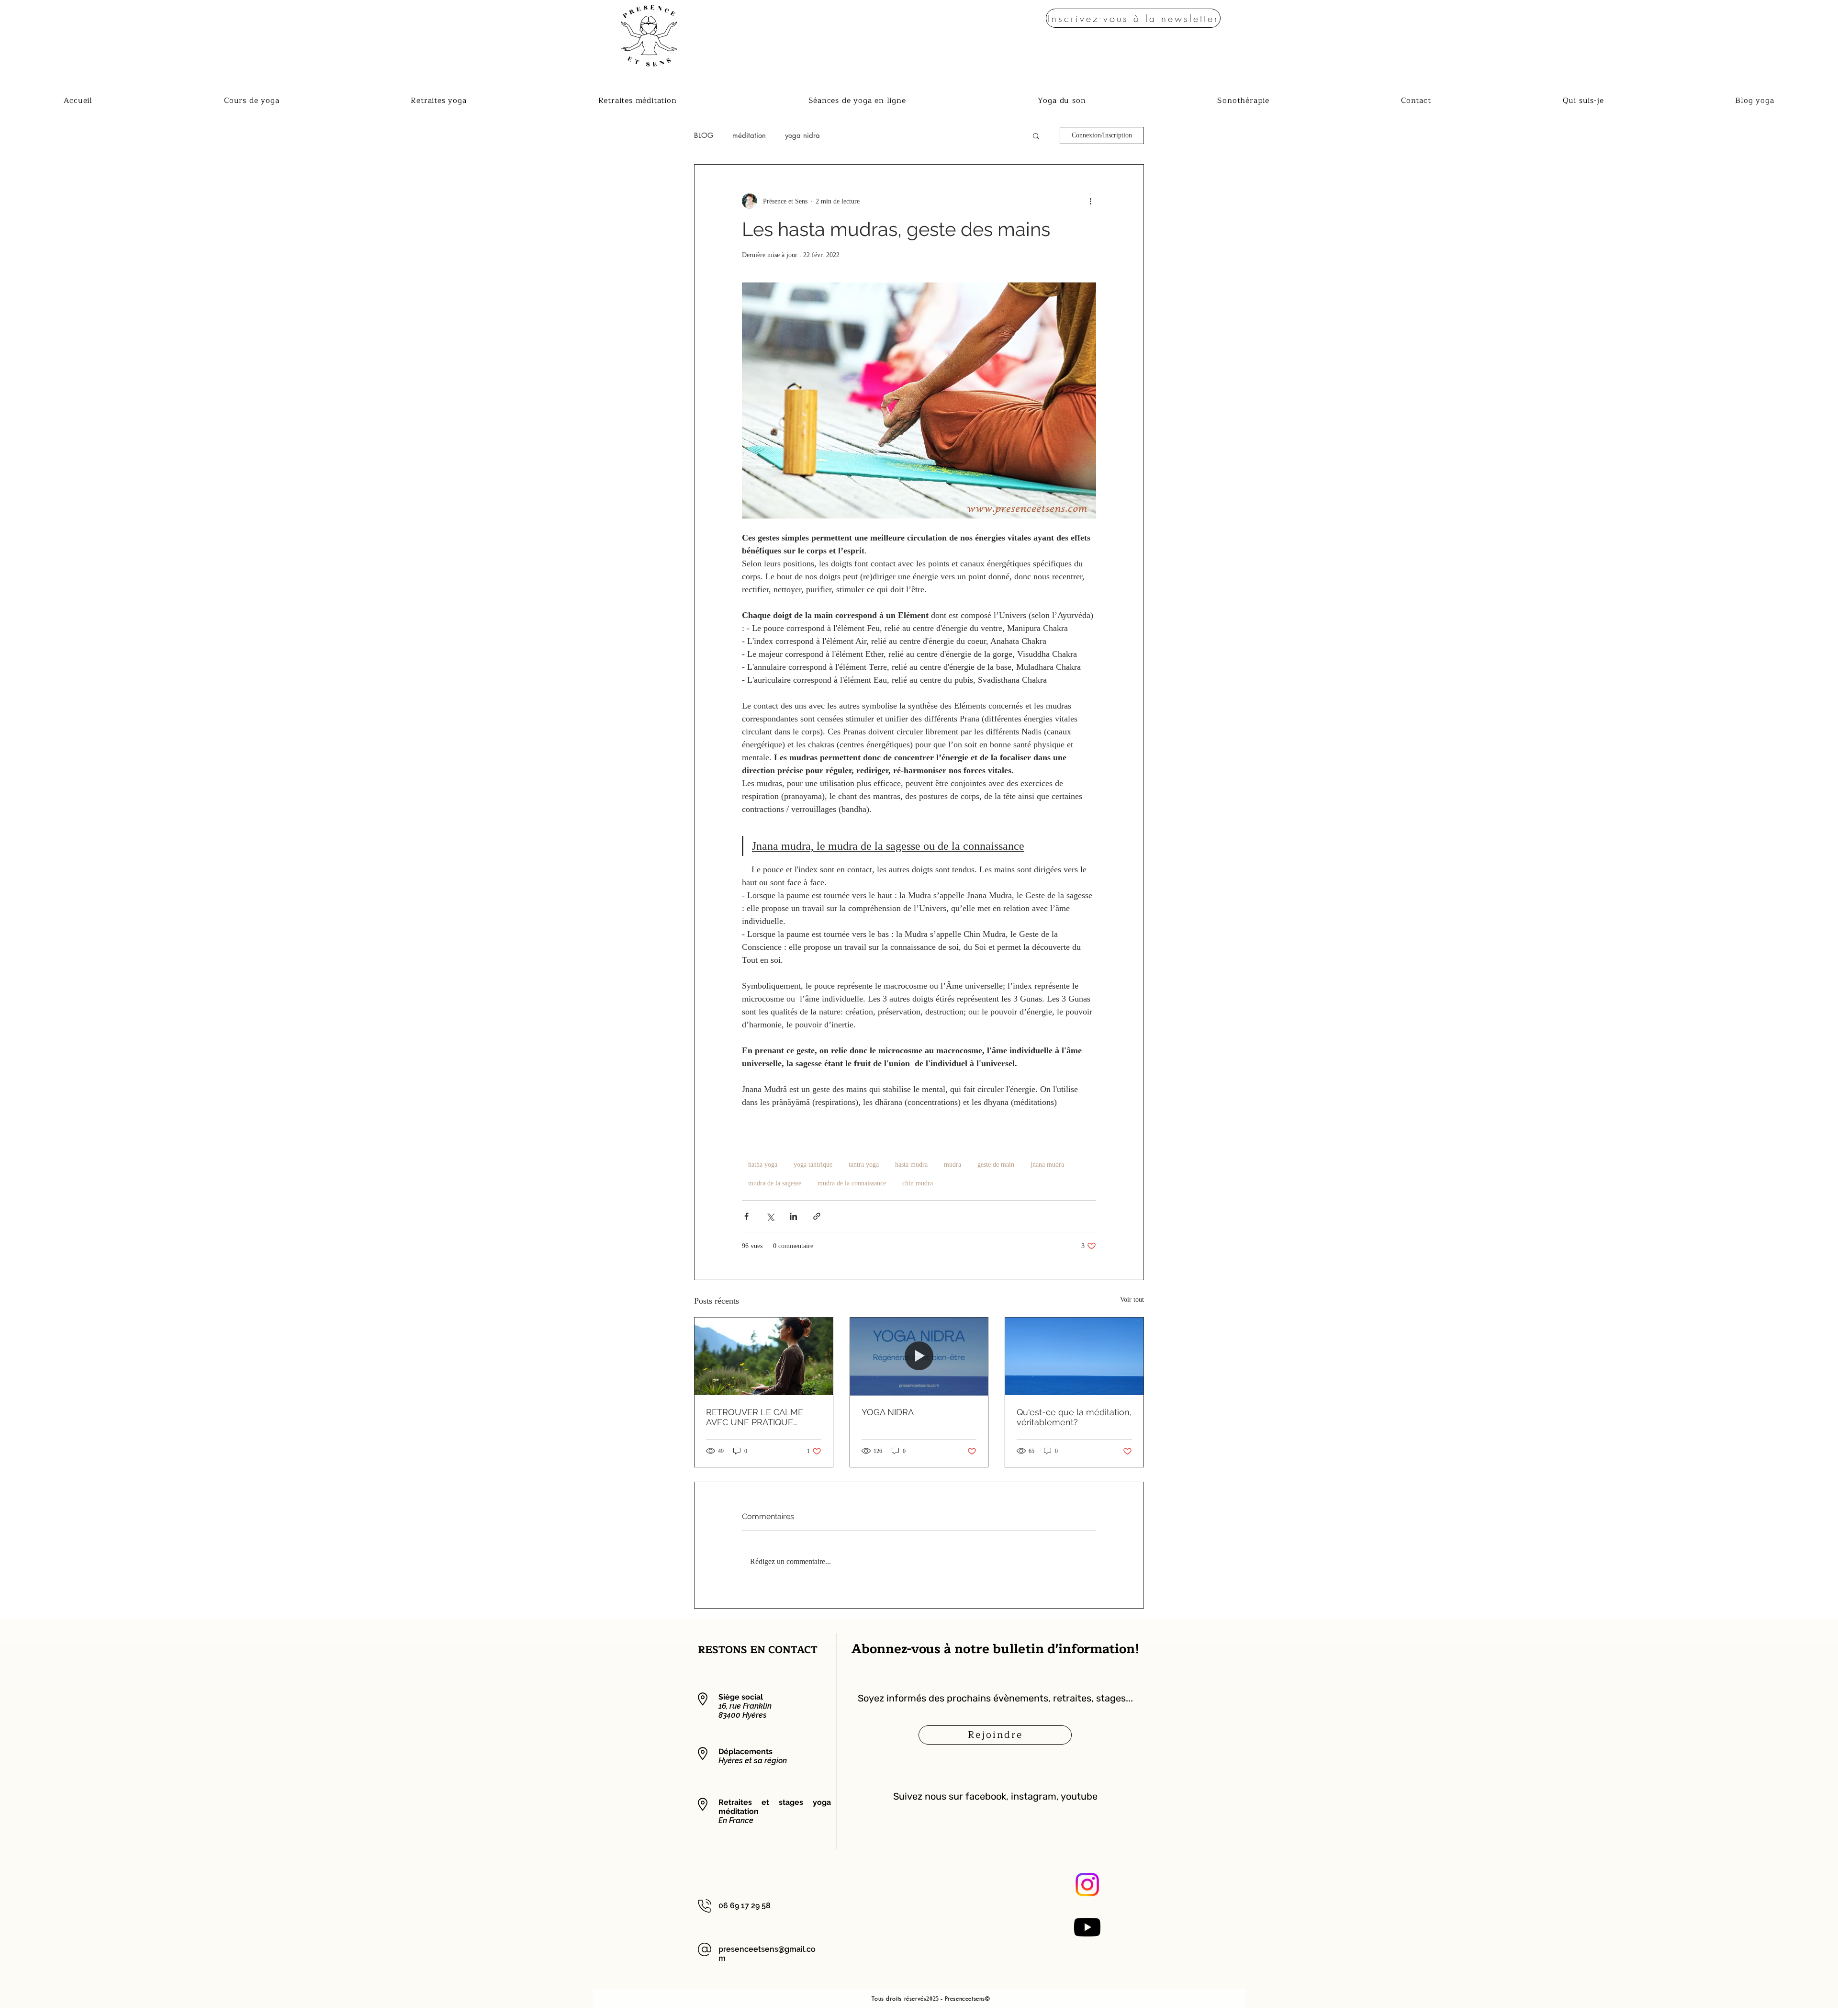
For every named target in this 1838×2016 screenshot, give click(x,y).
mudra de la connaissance (852, 1183)
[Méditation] (1074, 1356)
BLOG (704, 135)
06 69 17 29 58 (745, 1906)
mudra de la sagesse (775, 1183)
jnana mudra (1047, 1165)
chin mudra (918, 1183)
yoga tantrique (813, 1165)
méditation (749, 135)
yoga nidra (802, 135)
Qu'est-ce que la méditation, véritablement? (1074, 1417)
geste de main (996, 1165)
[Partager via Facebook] (746, 1216)
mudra (953, 1165)
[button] (1133, 18)
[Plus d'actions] (1090, 201)
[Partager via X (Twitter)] (770, 1216)
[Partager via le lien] (817, 1216)
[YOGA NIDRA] (919, 1356)
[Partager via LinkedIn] (793, 1216)
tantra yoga (864, 1165)
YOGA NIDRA (888, 1412)
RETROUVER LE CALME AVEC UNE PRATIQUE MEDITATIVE (755, 1417)
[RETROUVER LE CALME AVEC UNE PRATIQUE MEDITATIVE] (764, 1356)
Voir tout (1132, 1300)
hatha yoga (763, 1165)
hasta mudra (911, 1165)
